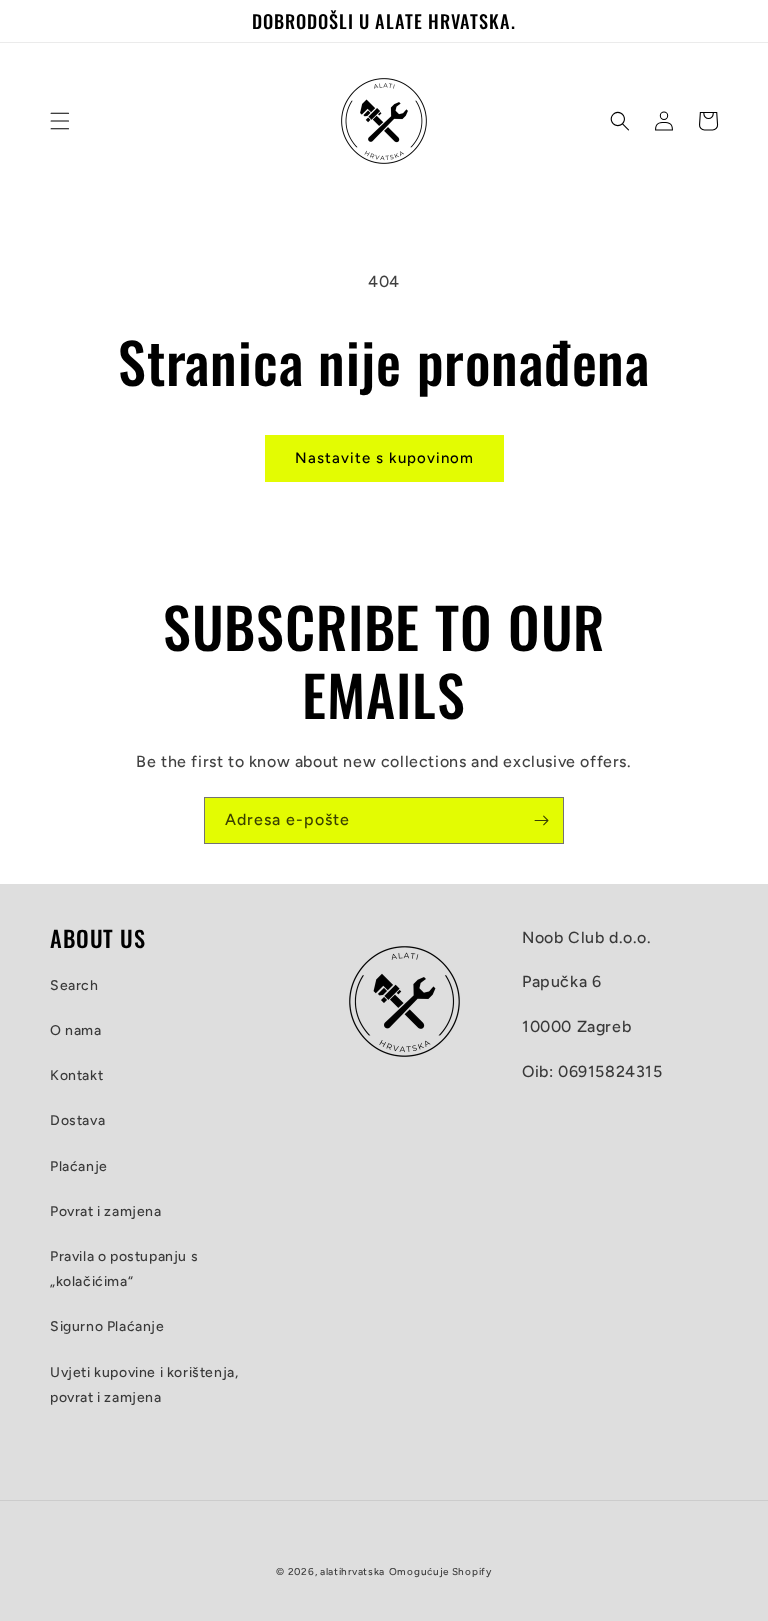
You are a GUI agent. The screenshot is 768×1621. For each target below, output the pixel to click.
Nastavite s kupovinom (384, 458)
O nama (76, 1030)
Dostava (77, 1120)
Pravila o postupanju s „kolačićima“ (124, 1269)
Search (74, 985)
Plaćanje (79, 1166)
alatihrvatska (352, 1571)
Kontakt (76, 1075)
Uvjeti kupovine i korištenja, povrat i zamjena (144, 1385)
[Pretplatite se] (541, 820)
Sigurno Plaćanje (107, 1326)
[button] (60, 121)
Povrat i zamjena (106, 1211)
